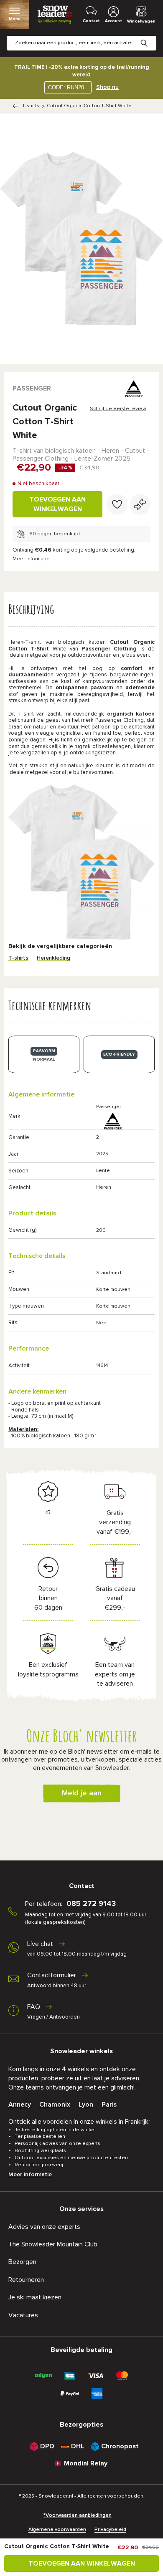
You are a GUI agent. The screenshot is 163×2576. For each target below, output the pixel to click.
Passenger (32, 388)
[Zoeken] (150, 37)
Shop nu (107, 87)
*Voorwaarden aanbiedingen (78, 2516)
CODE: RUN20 (66, 87)
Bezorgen (22, 2262)
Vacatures (23, 2315)
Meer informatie (31, 559)
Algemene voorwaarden (57, 2530)
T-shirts (31, 106)
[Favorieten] (117, 504)
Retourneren (26, 2280)
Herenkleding (53, 958)
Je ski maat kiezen (35, 2297)
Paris (109, 2105)
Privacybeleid (110, 2530)
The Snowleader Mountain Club (53, 2244)
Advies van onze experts (44, 2227)
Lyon (86, 2105)
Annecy (20, 2105)
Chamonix (55, 2105)
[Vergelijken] (140, 504)
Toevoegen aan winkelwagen (57, 504)
